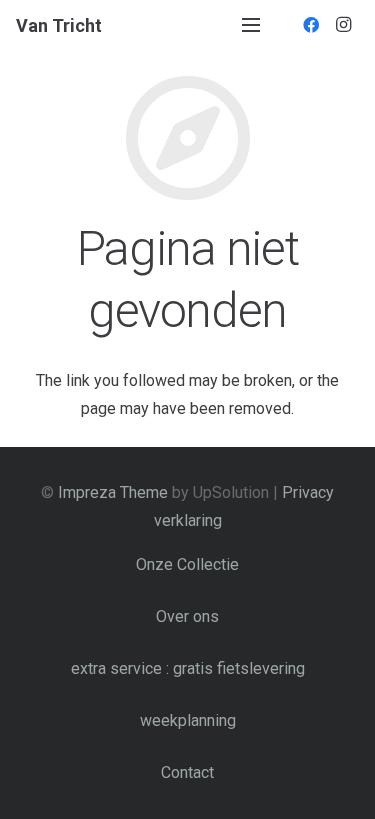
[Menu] (251, 25)
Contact (187, 772)
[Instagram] (343, 25)
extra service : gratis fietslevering (188, 668)
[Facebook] (311, 25)
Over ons (187, 616)
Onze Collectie (187, 564)
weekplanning (188, 720)
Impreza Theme (113, 492)
